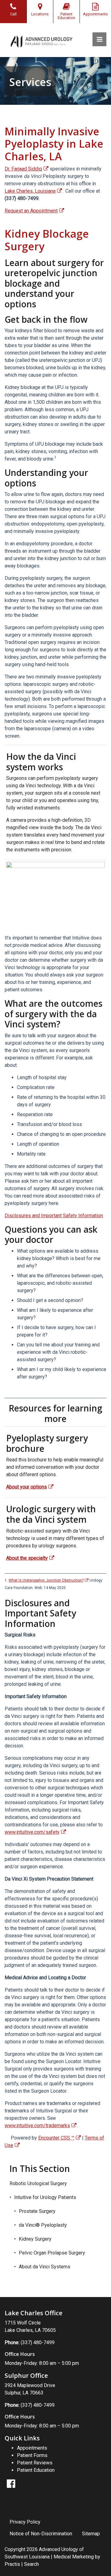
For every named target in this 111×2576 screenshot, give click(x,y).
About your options (27, 1487)
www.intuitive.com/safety (32, 1832)
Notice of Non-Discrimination (41, 2534)
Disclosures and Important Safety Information (54, 1216)
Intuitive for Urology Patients (45, 2197)
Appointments (32, 2448)
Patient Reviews (35, 2463)
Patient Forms (32, 2455)
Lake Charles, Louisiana (30, 191)
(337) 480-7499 (38, 2343)
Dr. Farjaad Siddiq (23, 169)
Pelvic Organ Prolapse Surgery (52, 2253)
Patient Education (36, 2470)
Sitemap (91, 2534)
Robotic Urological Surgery (38, 2183)
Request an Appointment (31, 211)
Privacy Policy (25, 2522)
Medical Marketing (74, 2557)
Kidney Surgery (35, 2239)
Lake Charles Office (33, 2313)
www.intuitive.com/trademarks (37, 2126)
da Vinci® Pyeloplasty (43, 2225)
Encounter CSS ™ (56, 2138)
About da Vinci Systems (45, 2267)
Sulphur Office (26, 2375)
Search (31, 2564)
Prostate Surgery (37, 2211)
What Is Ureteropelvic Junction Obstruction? (46, 1580)
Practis (12, 2564)
